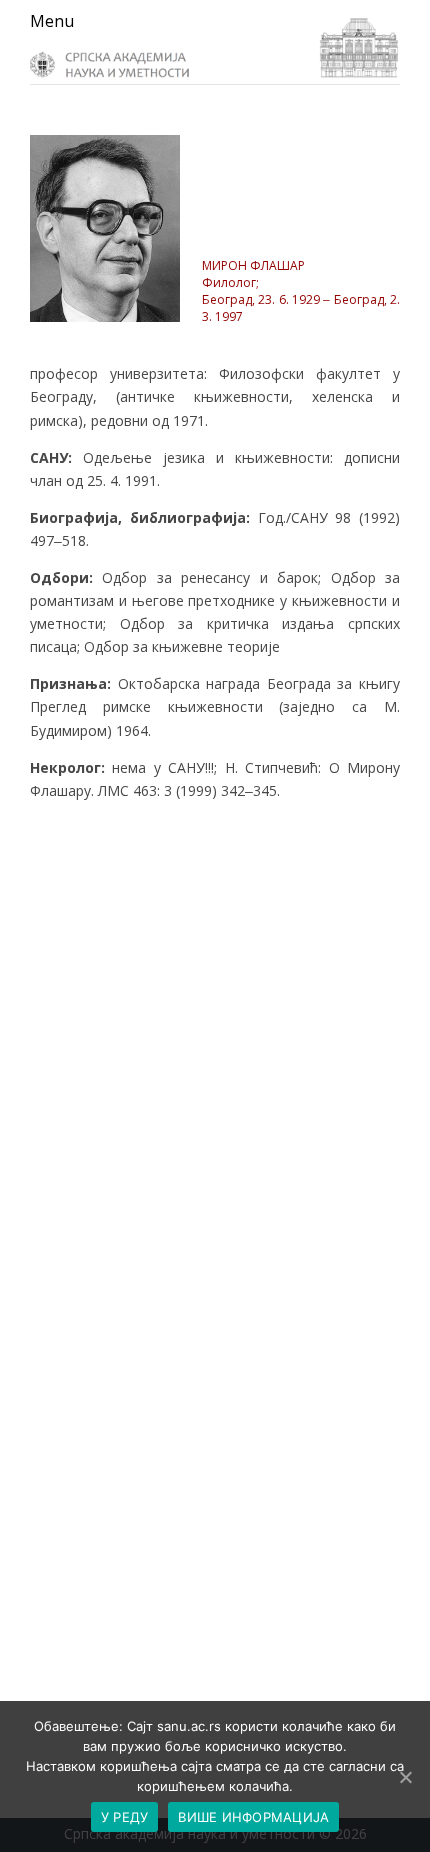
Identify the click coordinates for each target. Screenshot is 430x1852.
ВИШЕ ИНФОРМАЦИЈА (253, 1817)
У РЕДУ (125, 1817)
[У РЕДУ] (405, 1777)
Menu (52, 21)
